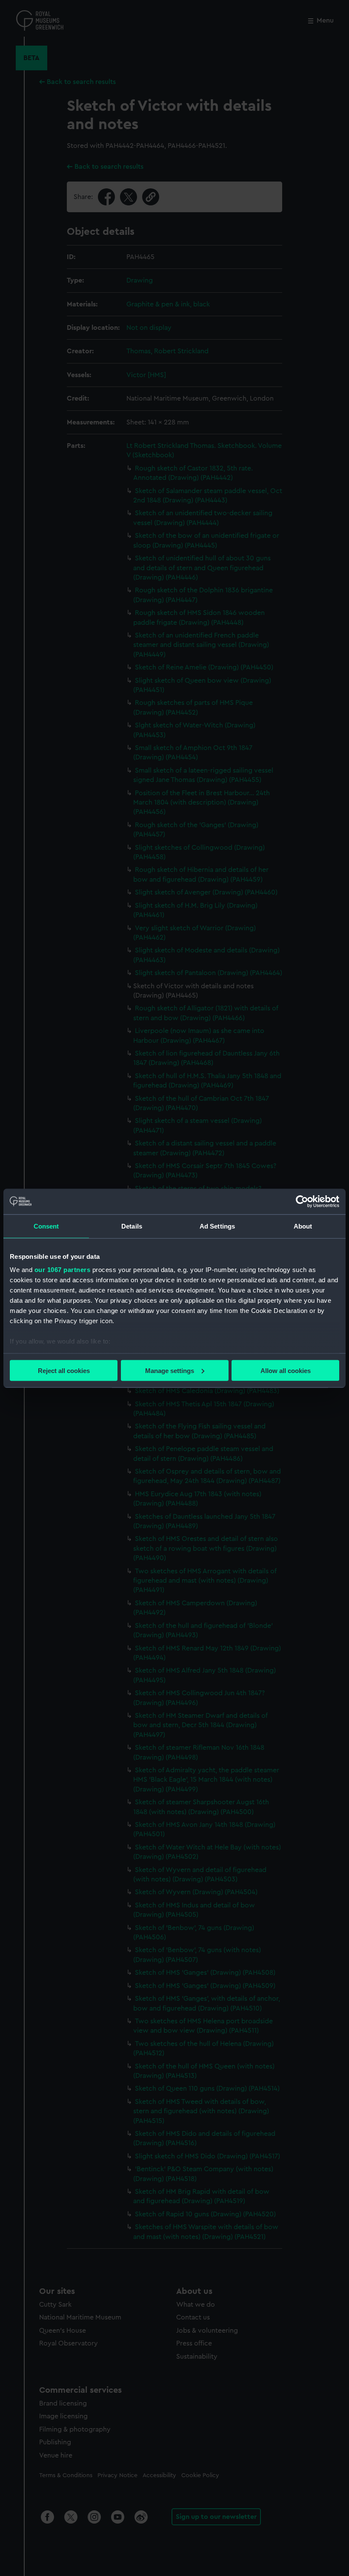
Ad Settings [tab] (217, 1226)
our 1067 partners (63, 1270)
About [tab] (303, 1226)
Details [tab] (132, 1226)
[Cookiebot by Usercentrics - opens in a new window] (302, 1201)
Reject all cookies (64, 1370)
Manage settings (170, 1370)
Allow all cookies (286, 1370)
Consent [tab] (46, 1226)
